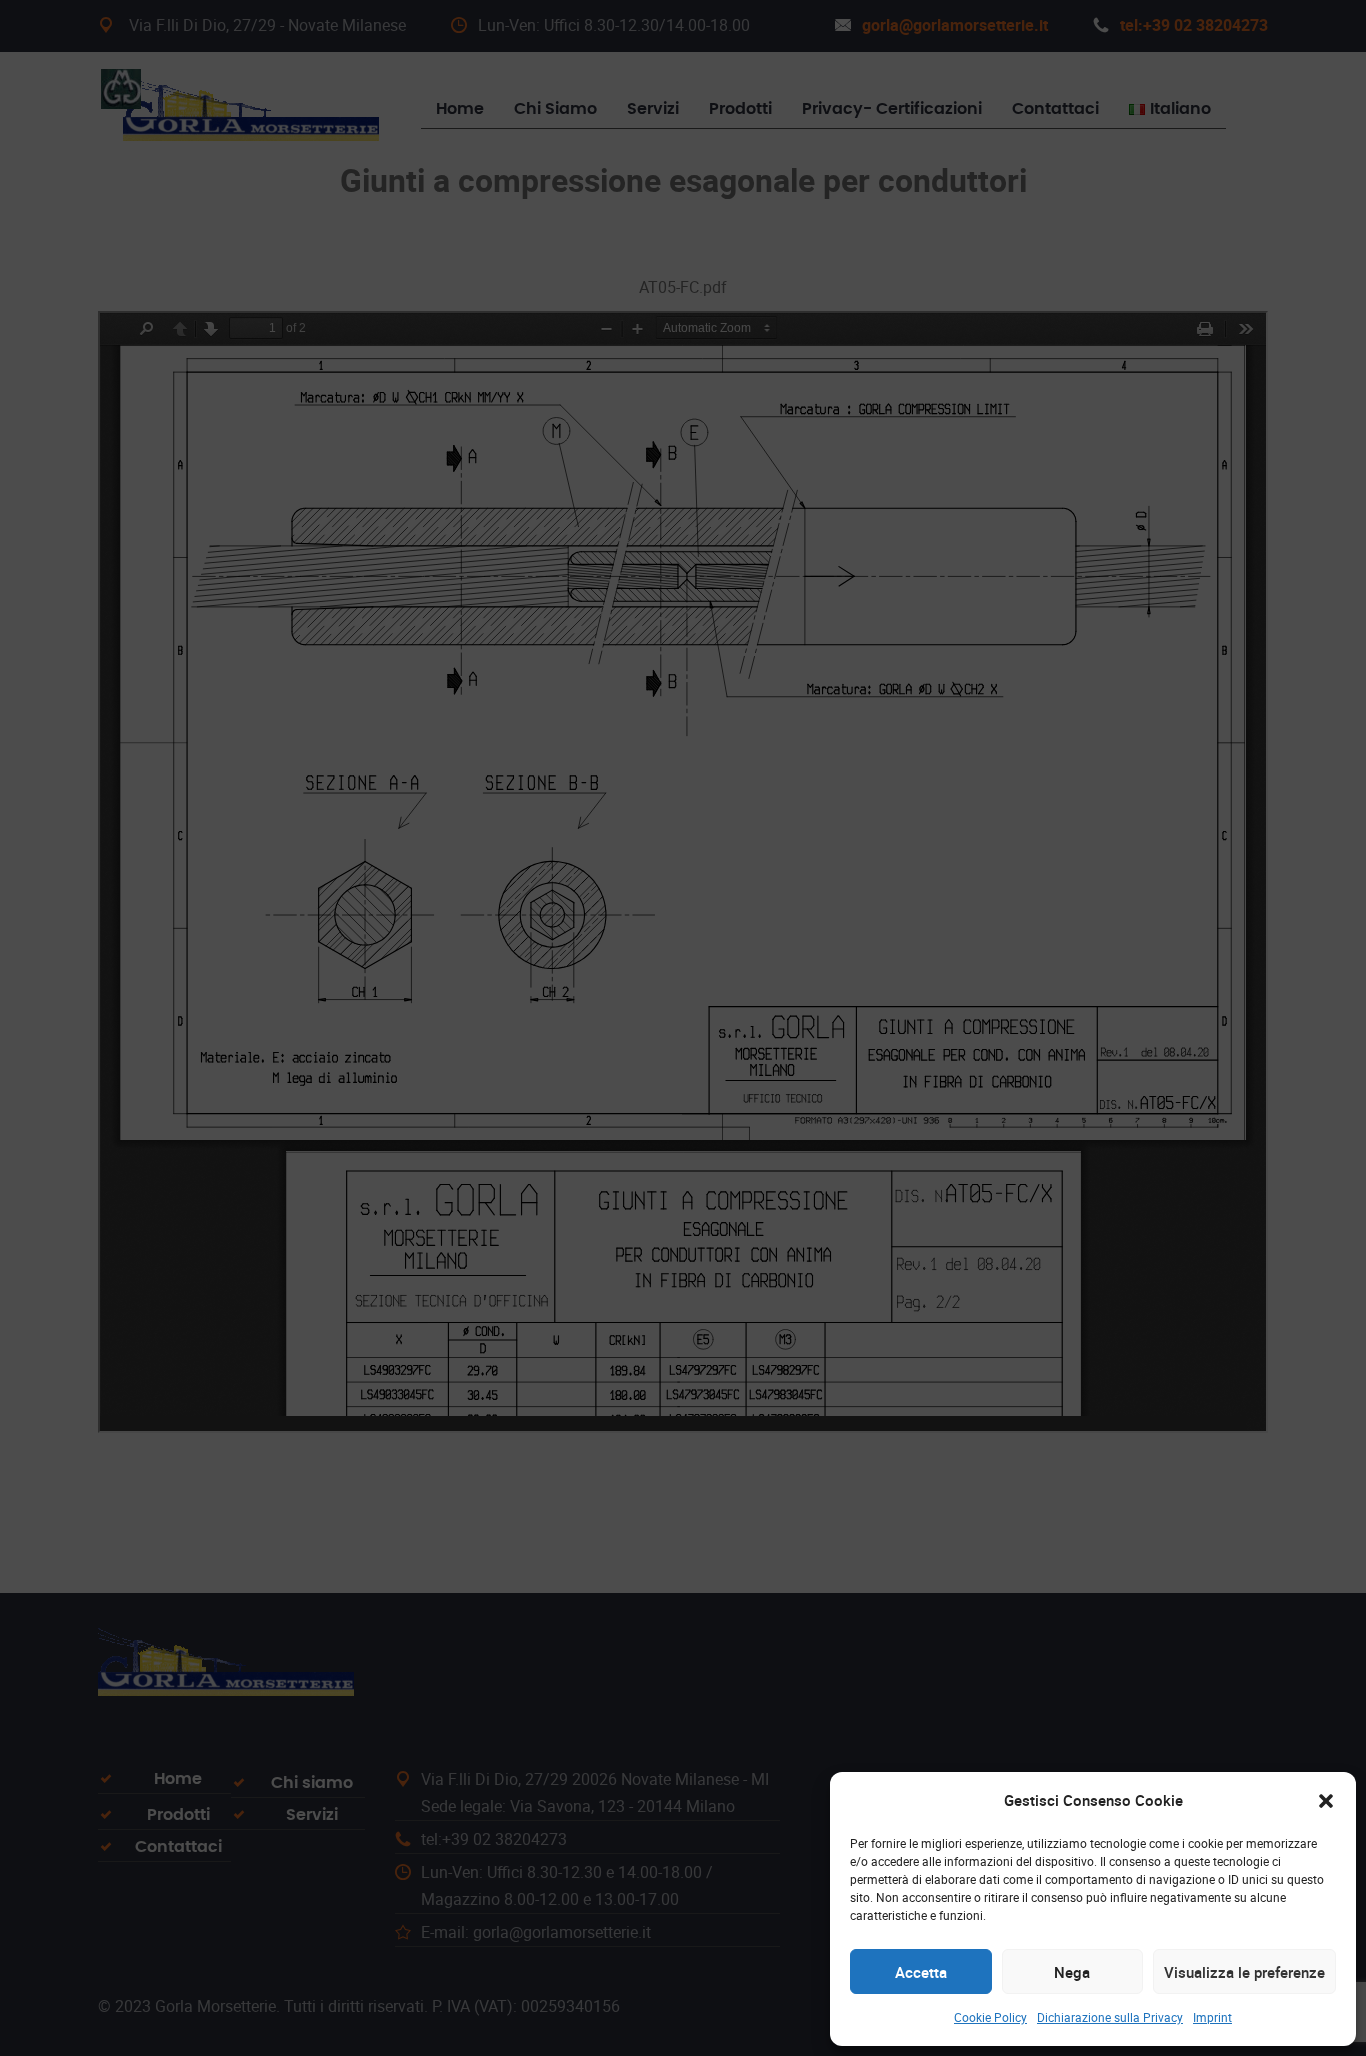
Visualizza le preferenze (1244, 1972)
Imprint (1212, 2017)
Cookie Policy (990, 2017)
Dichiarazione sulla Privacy (1110, 2017)
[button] (1326, 1801)
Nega (1072, 1972)
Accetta (921, 1972)
